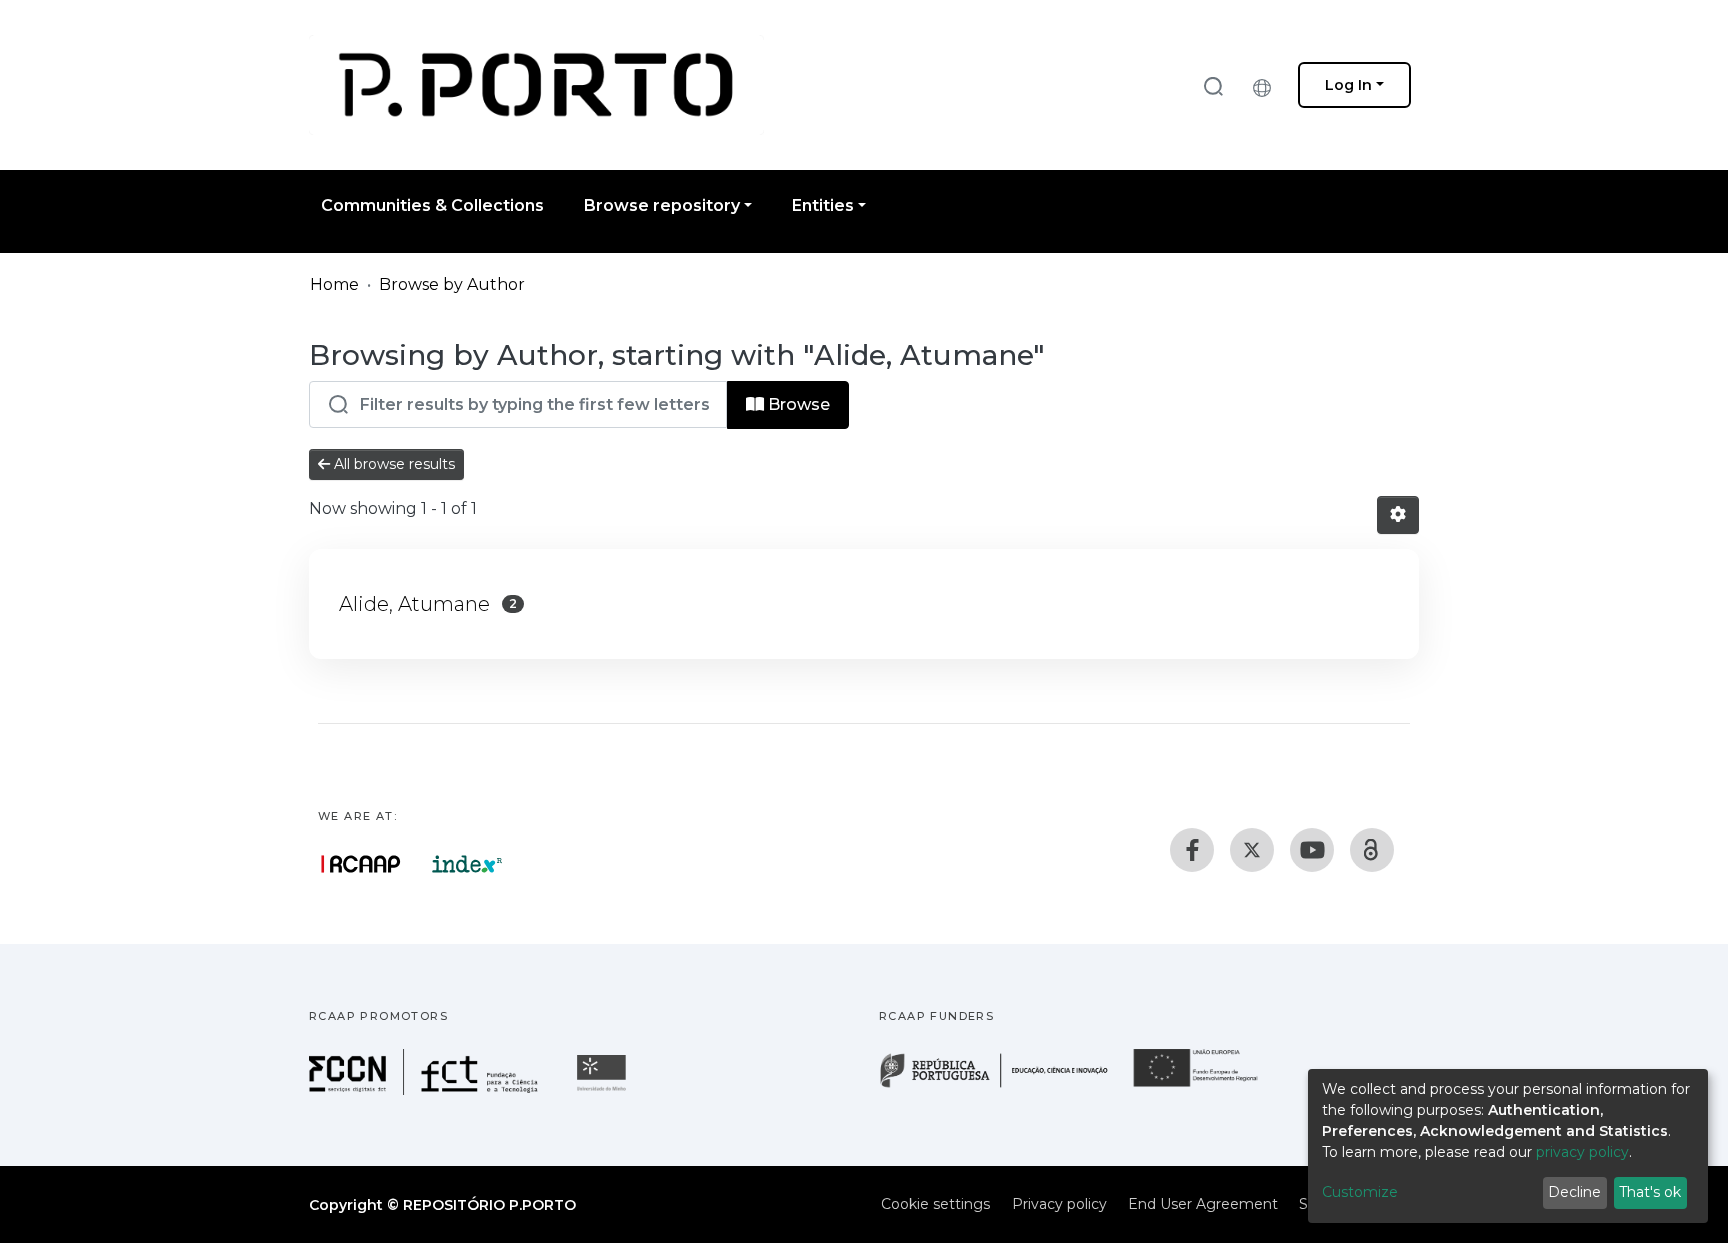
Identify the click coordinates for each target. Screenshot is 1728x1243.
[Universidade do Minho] (604, 1089)
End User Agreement (1203, 1204)
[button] (1267, 85)
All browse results (392, 464)
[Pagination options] (1398, 515)
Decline (1574, 1192)
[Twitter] (1252, 850)
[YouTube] (1312, 850)
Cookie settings (935, 1204)
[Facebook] (1192, 850)
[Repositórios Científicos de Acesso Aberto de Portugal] (361, 864)
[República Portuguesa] (1004, 1085)
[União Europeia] (1207, 1085)
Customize (1360, 1192)
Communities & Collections (432, 205)
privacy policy (1582, 1152)
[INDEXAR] (467, 864)
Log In (1348, 85)
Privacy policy (1059, 1204)
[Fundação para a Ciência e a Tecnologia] (426, 1089)
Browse (797, 404)
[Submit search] (1213, 85)
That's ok (1650, 1192)
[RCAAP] (1372, 850)
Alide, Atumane (414, 604)
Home (334, 284)
